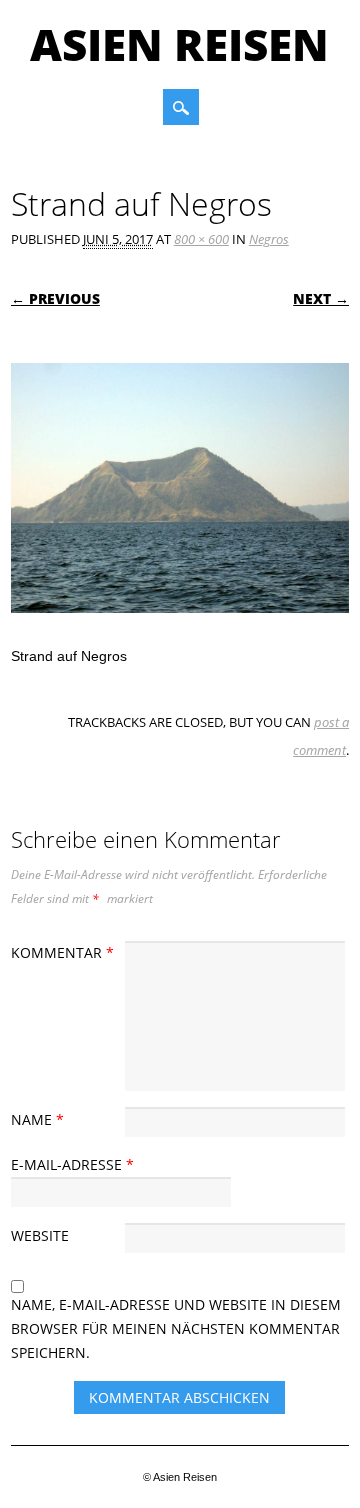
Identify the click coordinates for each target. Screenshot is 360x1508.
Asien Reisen (179, 44)
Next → (321, 298)
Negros (269, 239)
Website (40, 1235)
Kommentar (62, 952)
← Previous (55, 298)
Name (37, 1119)
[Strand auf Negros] (180, 632)
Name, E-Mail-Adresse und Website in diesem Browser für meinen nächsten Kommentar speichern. (176, 1328)
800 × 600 (201, 239)
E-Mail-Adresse (72, 1164)
